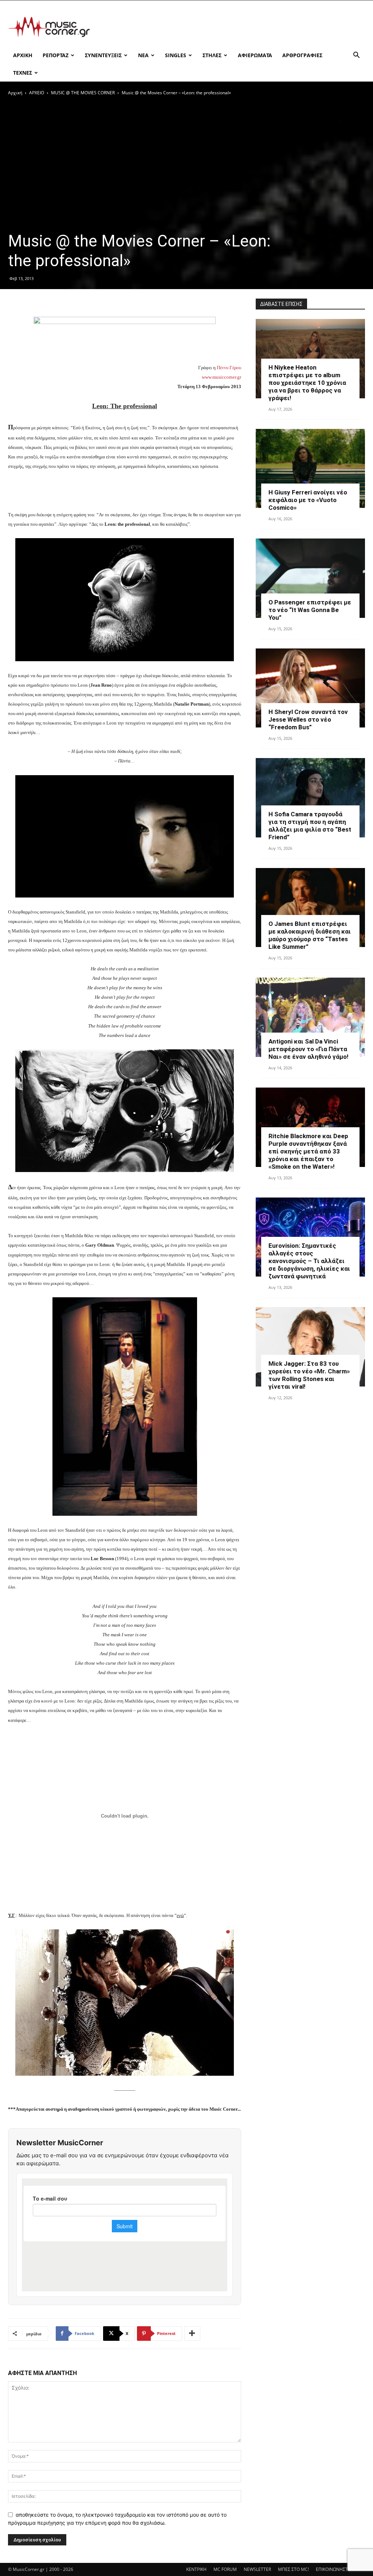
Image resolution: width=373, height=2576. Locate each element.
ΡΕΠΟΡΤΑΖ (56, 55)
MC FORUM (225, 2569)
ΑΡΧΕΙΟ (37, 93)
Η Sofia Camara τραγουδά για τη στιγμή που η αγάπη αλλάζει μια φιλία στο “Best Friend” (310, 826)
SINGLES (176, 55)
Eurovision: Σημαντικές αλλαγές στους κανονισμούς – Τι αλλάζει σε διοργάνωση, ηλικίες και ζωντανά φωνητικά (309, 1261)
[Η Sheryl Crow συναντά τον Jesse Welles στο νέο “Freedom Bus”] (310, 688)
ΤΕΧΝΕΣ (23, 73)
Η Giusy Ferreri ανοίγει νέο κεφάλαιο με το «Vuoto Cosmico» (308, 500)
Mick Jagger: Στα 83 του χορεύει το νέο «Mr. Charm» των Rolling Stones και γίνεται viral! (309, 1375)
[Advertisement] (232, 27)
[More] (192, 2334)
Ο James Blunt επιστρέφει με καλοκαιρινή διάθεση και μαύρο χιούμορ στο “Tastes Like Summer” (310, 935)
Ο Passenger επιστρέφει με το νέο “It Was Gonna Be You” (310, 610)
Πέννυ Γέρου (229, 368)
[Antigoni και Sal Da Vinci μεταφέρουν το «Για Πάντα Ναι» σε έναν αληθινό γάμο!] (310, 1017)
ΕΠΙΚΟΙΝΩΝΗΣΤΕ (333, 2569)
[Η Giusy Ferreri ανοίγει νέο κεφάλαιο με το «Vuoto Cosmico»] (310, 469)
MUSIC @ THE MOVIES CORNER (83, 93)
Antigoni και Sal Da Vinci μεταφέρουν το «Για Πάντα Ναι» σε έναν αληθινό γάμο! (309, 1049)
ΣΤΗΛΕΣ (212, 55)
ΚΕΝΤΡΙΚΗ (196, 2569)
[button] (356, 56)
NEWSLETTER (257, 2569)
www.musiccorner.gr (221, 377)
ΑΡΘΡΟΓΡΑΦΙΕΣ (302, 55)
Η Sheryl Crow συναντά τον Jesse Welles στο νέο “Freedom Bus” (308, 719)
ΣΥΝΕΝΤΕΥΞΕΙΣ (103, 55)
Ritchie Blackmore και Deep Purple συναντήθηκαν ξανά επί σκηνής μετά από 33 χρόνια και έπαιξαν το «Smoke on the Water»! (308, 1151)
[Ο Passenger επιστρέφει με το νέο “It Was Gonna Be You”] (310, 578)
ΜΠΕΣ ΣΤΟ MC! (293, 2569)
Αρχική (15, 93)
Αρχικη (23, 55)
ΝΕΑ (143, 55)
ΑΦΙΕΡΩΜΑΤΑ (255, 55)
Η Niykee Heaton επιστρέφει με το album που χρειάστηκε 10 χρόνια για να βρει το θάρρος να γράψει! (307, 383)
